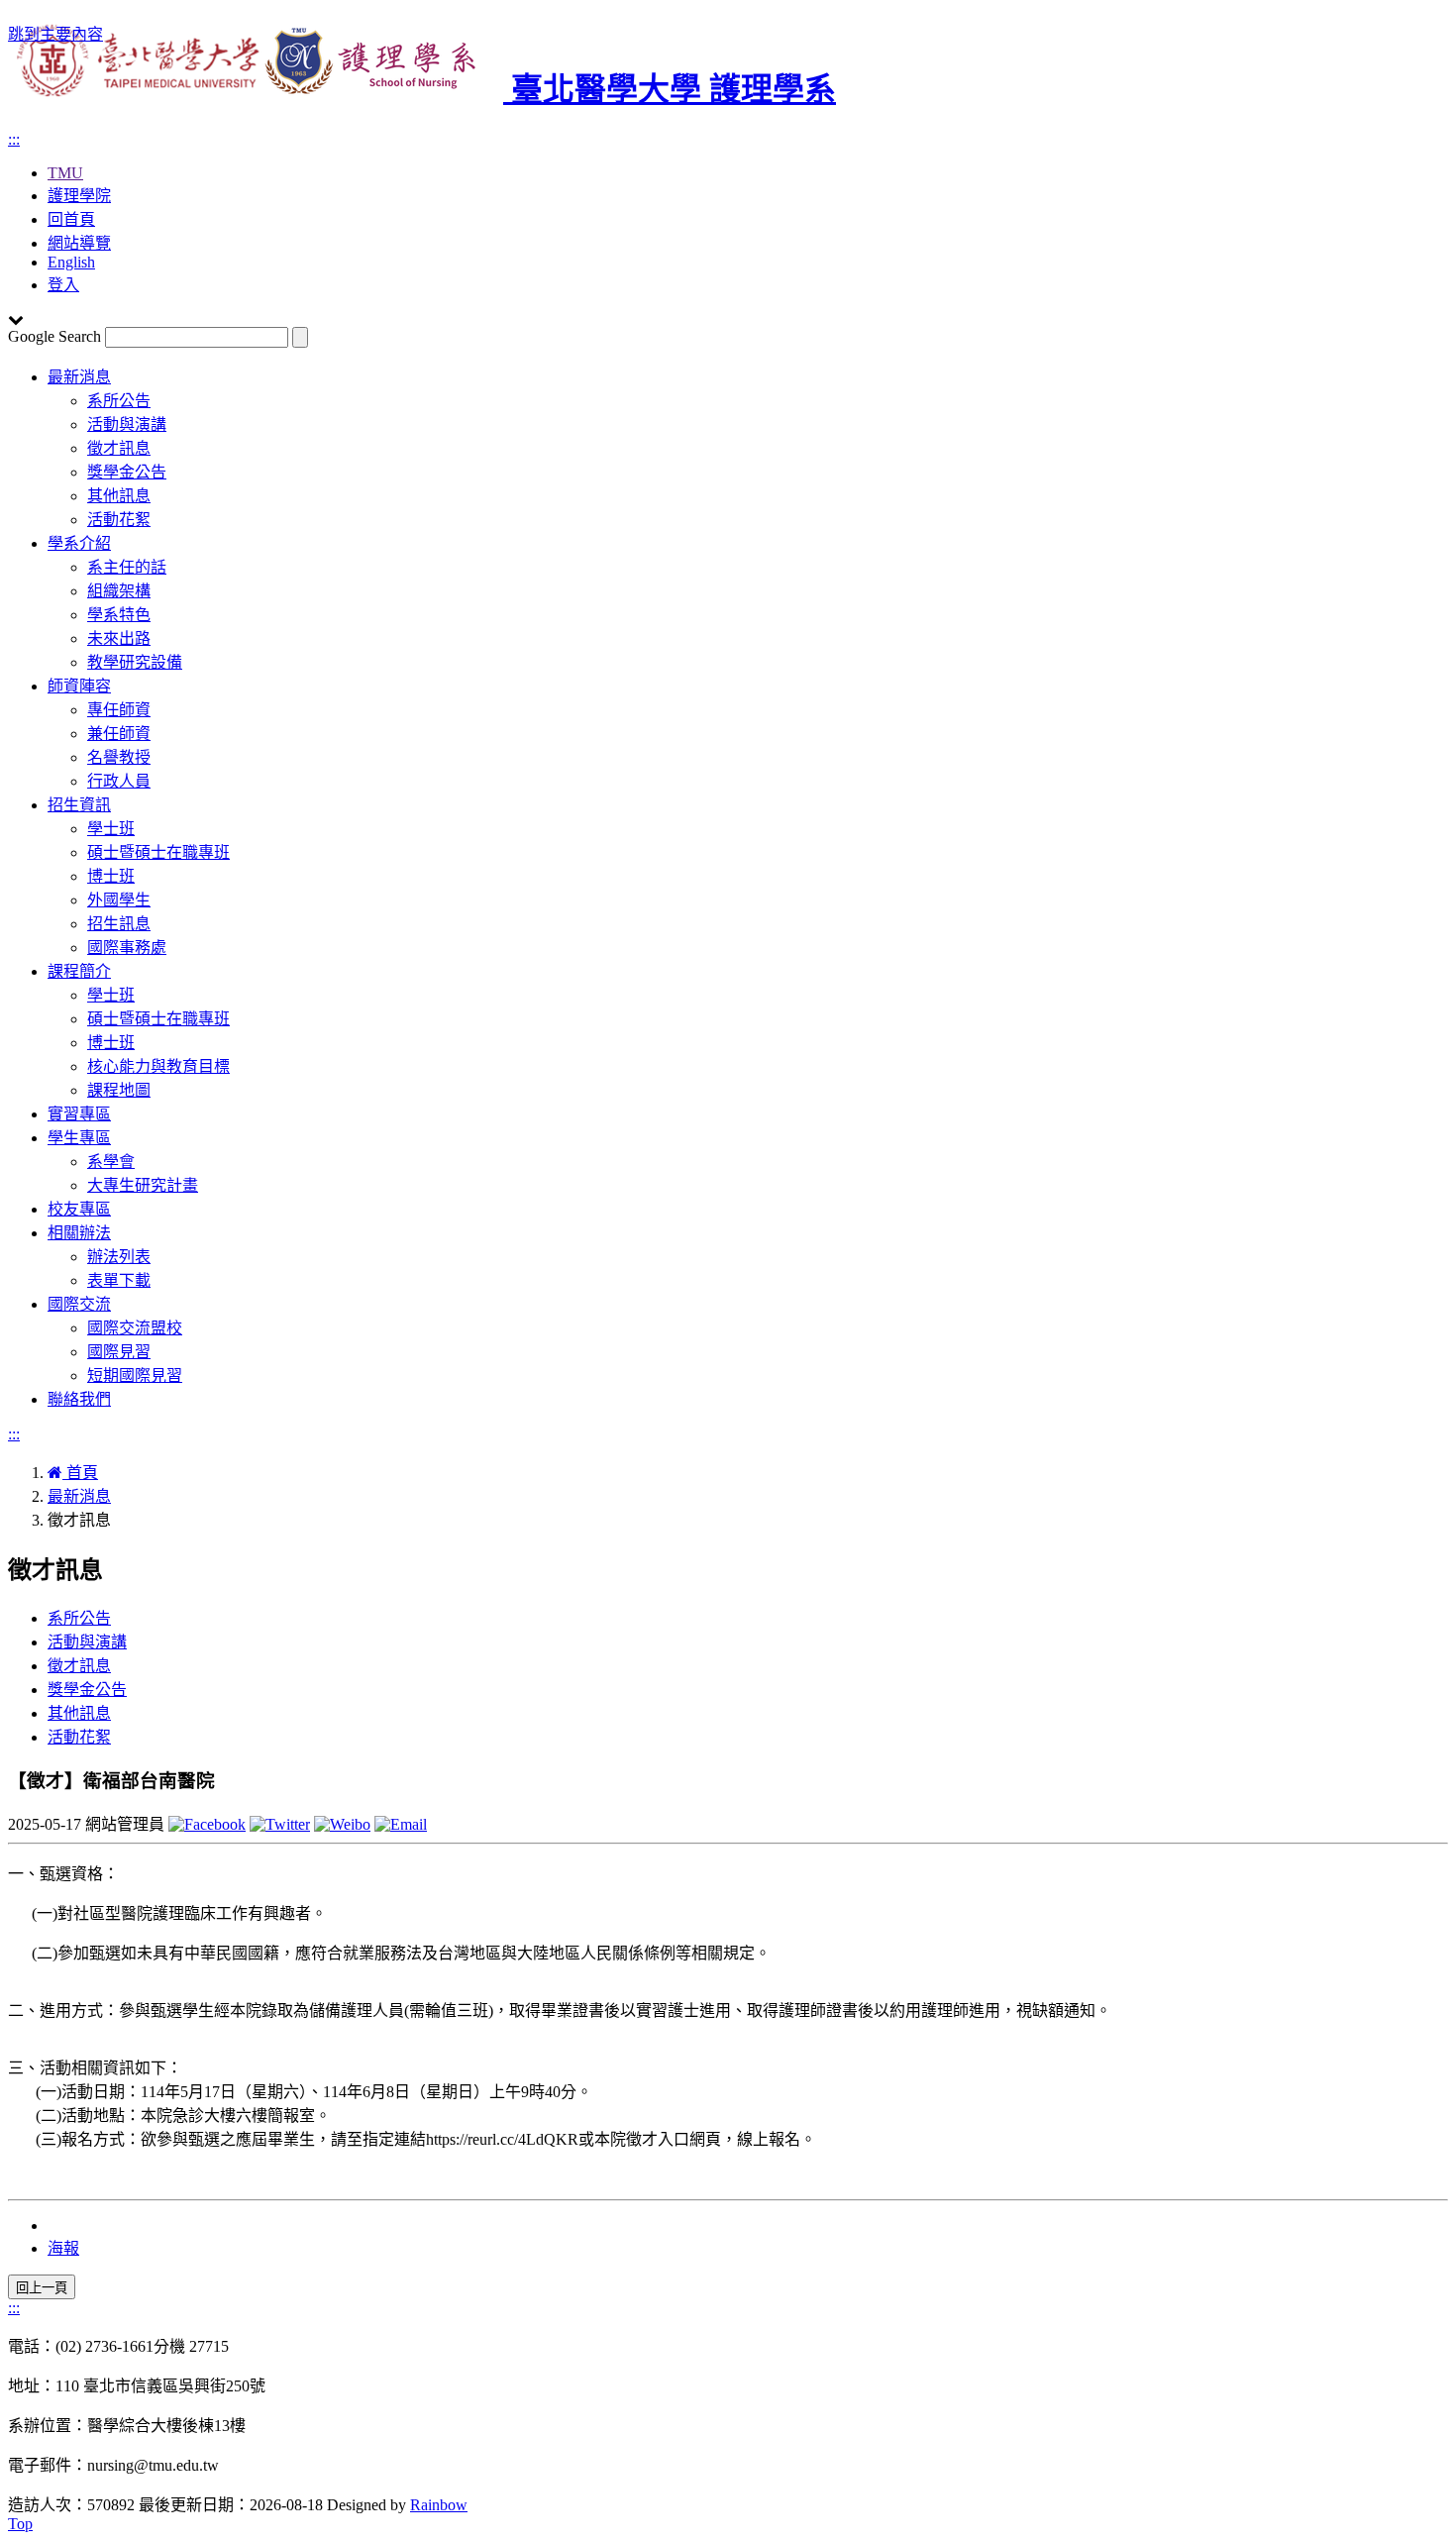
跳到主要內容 (55, 34)
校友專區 (79, 1209)
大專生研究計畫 (143, 1185)
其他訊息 (119, 496)
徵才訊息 (119, 448)
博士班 (111, 876)
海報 (63, 2248)
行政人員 (119, 781)
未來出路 (119, 638)
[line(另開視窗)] (401, 1824)
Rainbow (439, 2505)
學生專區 (79, 1138)
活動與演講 (127, 424)
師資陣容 (79, 686)
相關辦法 (79, 1233)
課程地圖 (119, 1090)
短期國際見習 (135, 1376)
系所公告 (119, 401)
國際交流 (79, 1304)
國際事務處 (127, 948)
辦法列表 (119, 1257)
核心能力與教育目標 (158, 1066)
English (71, 262)
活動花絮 (119, 520)
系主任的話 (127, 567)
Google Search (54, 336)
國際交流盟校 (135, 1328)
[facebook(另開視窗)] (207, 1824)
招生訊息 (119, 924)
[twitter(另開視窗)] (280, 1824)
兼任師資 (119, 734)
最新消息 (79, 377)
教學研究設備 (135, 662)
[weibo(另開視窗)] (342, 1824)
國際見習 (119, 1352)
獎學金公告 (127, 472)
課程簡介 (79, 971)
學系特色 (119, 615)
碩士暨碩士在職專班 (158, 852)
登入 (63, 285)
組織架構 (119, 591)
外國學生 (119, 900)
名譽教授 (119, 757)
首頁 (80, 1473)
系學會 (111, 1162)
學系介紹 (79, 543)
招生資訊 (79, 805)
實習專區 (79, 1114)
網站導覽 (79, 243)
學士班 (111, 829)
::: (14, 139)
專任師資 (119, 710)
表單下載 (119, 1280)
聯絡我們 (79, 1399)
